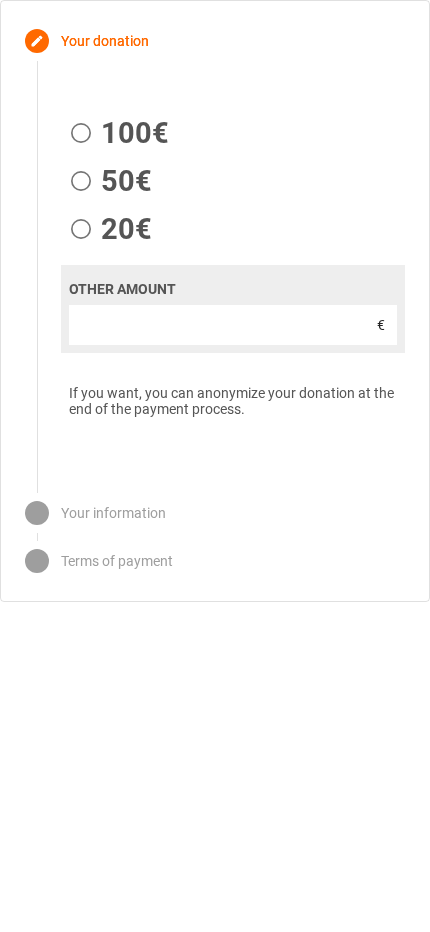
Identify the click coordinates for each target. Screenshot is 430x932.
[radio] (115, 133)
